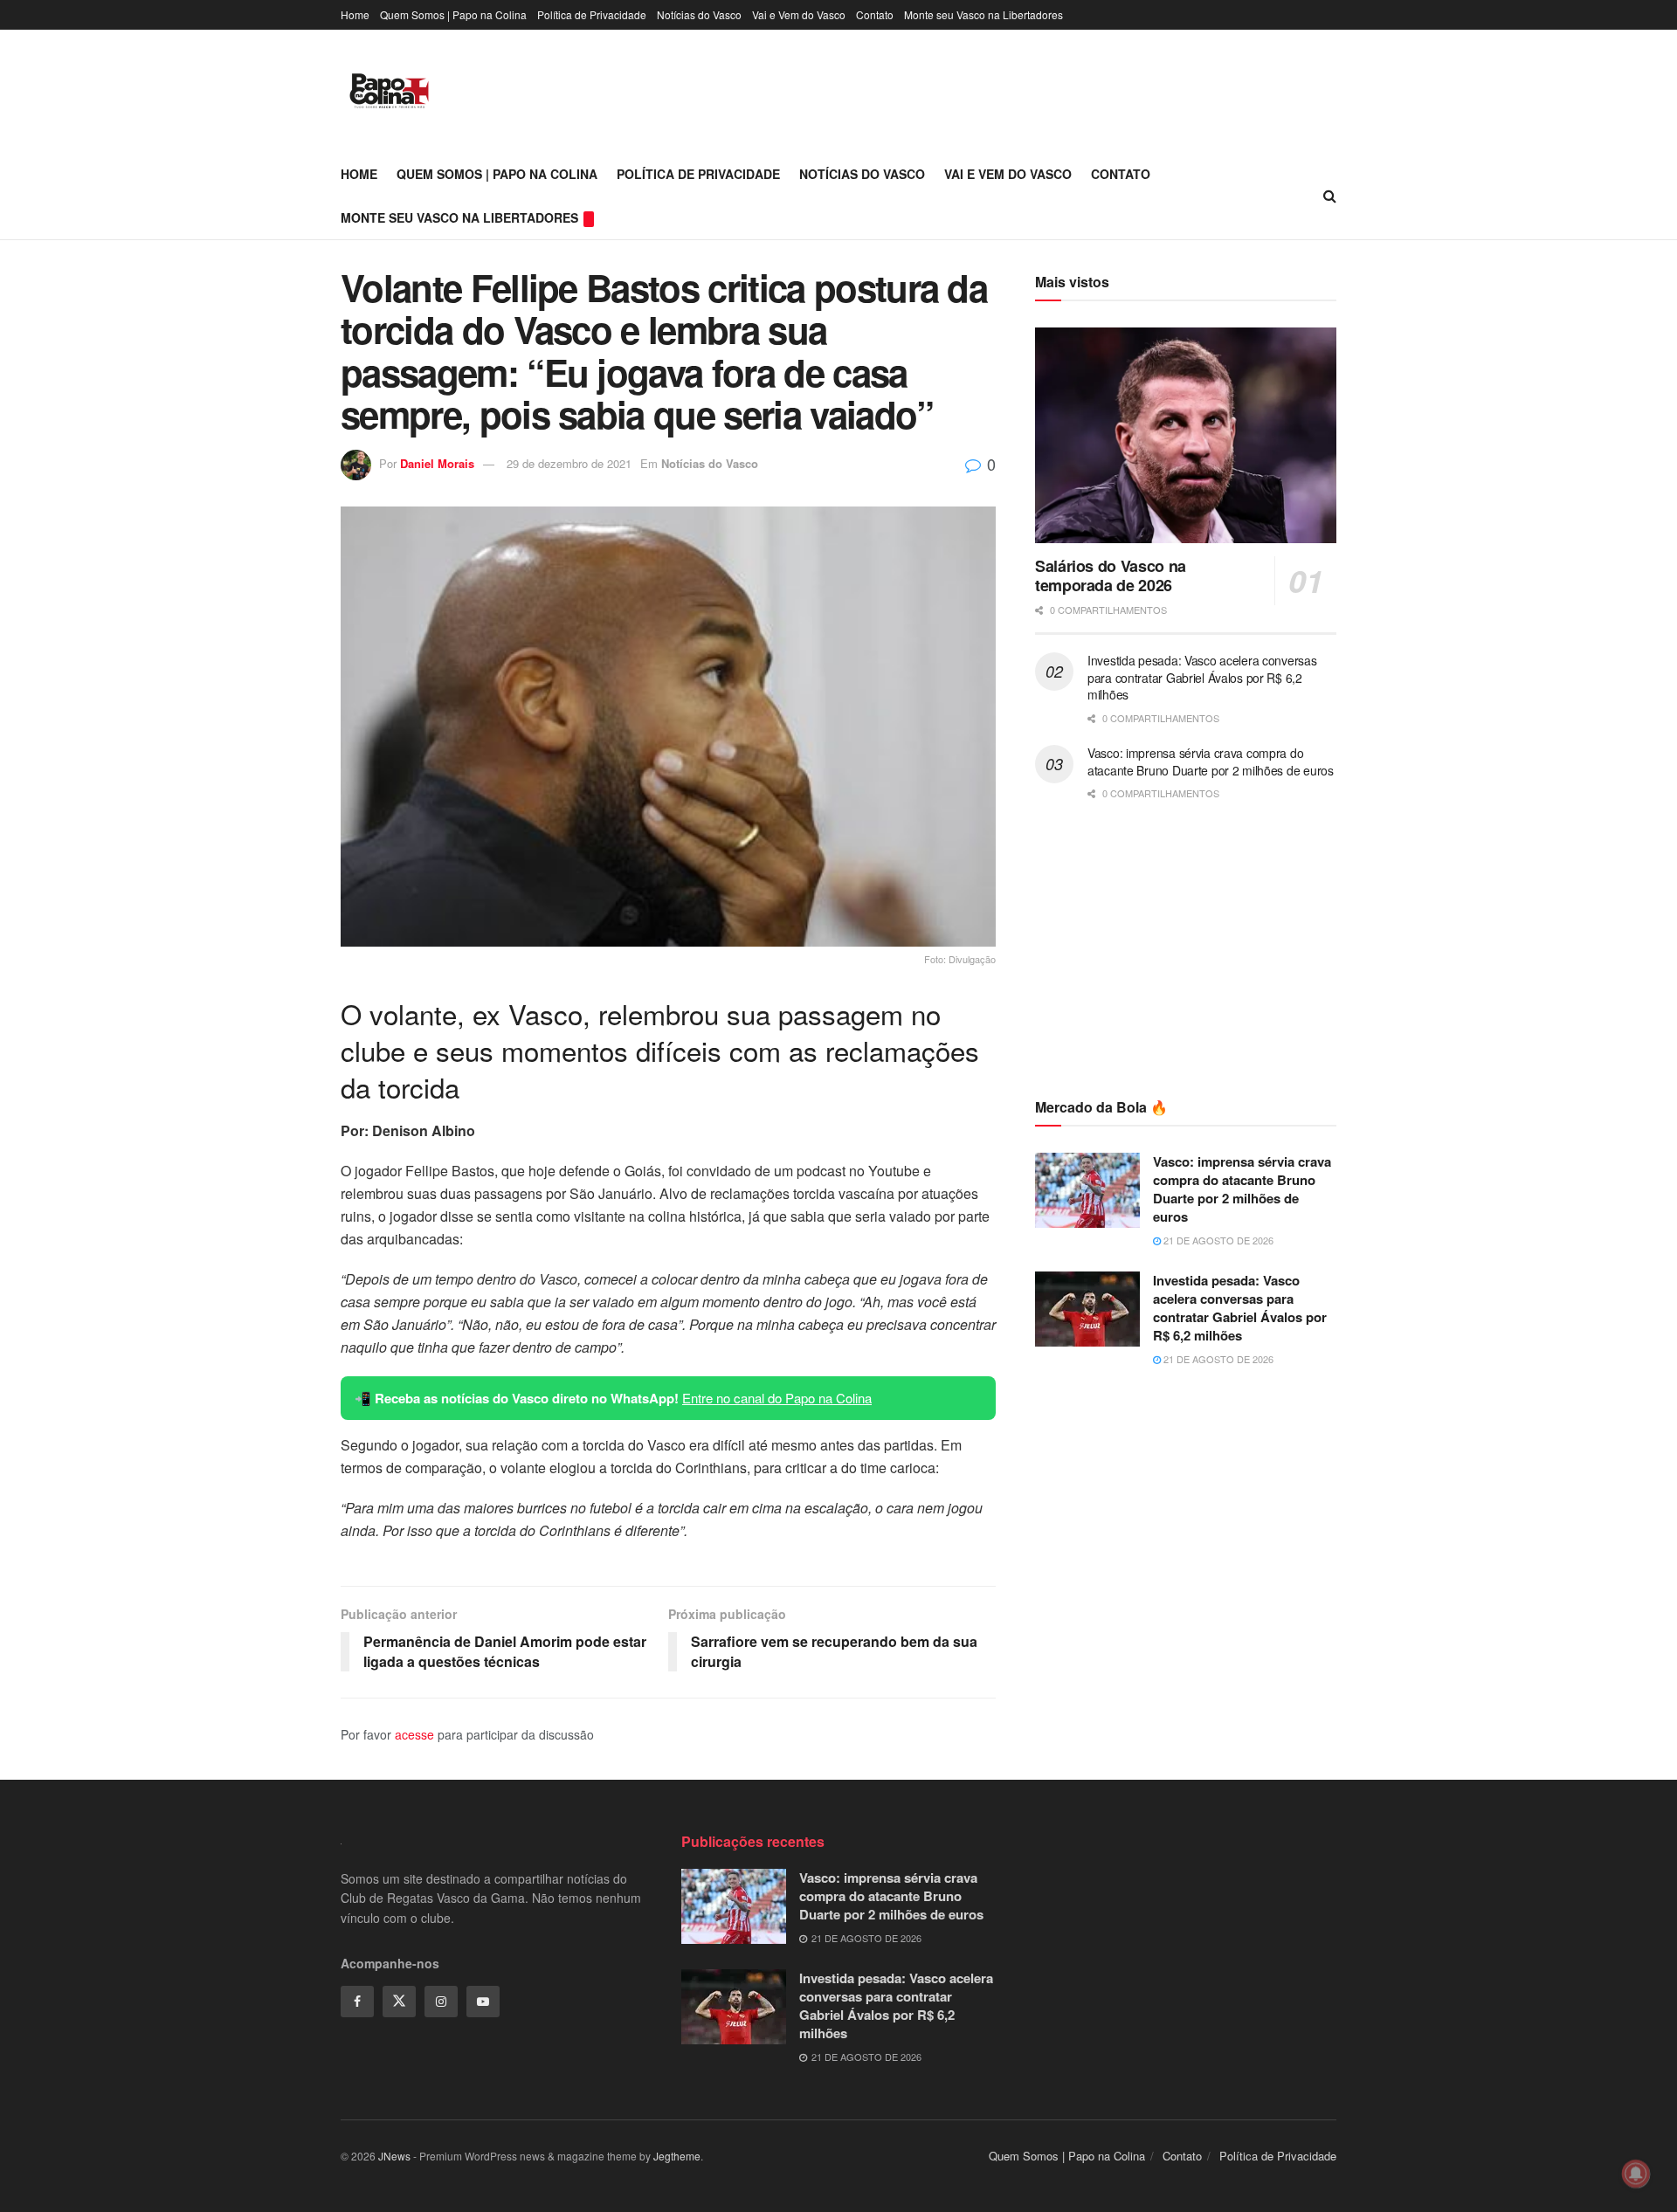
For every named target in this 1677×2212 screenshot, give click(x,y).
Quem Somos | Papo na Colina (453, 14)
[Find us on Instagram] (441, 2002)
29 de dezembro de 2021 (569, 463)
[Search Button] (1330, 196)
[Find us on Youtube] (483, 2002)
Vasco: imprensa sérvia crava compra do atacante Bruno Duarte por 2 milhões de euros (1211, 761)
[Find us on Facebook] (357, 2002)
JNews (394, 2156)
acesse (414, 1734)
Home (355, 14)
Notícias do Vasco (699, 14)
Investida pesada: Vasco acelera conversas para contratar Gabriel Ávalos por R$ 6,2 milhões (1202, 677)
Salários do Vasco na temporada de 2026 (1111, 576)
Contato (875, 14)
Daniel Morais (437, 463)
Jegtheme (677, 2156)
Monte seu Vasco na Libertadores (983, 14)
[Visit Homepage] (389, 91)
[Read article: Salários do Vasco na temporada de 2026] (1186, 435)
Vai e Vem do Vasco (799, 14)
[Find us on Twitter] (399, 2002)
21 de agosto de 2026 (1217, 1240)
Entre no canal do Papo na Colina (777, 1398)
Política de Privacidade (592, 14)
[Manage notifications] (1636, 2174)
